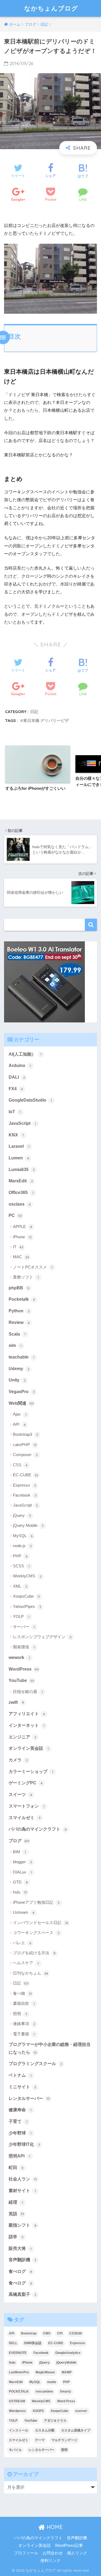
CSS (20, 1465)
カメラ (18, 1760)
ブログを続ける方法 (34, 1953)
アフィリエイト (27, 1714)
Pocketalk (22, 1299)
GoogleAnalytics (68, 2353)
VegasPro (22, 1392)
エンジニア (22, 1737)
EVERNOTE (18, 2353)
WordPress (24, 1669)
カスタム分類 (45, 2430)
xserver (81, 2411)
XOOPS (38, 2411)
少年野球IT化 (24, 2144)
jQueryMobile (66, 2363)
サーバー (24, 1627)
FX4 (16, 1089)
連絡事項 (24, 2024)
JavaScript (22, 1123)
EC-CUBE (26, 1475)
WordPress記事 (69, 2545)
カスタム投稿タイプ (76, 2430)
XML (20, 1586)
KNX (16, 1135)
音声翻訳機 (22, 2260)
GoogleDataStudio (30, 1100)
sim (15, 1345)
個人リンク (77, 2553)
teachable (21, 1357)
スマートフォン (27, 1806)
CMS (47, 2333)
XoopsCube (26, 1596)
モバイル (15, 2450)
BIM (19, 1852)
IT (18, 1247)
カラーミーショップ (31, 1772)
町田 (16, 2168)
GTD (20, 1882)
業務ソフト (26, 1277)
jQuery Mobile (28, 1525)
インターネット (27, 1725)
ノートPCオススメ (33, 1267)
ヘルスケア (26, 1963)
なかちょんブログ (51, 8)
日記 (34, 712)
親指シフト (22, 2225)
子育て (18, 2121)
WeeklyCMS (27, 1576)
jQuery (22, 1515)
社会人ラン (23, 2179)
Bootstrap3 (26, 1434)
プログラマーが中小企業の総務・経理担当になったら (50, 2048)
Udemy (19, 1369)
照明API (19, 2156)
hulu (20, 1892)
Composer (25, 1455)
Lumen (19, 1158)
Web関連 (21, 1403)
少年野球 (20, 2133)
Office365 (21, 1192)
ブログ (19, 1841)
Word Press (66, 2401)
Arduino (20, 1065)
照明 (20, 2014)
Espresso (25, 1485)
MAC (21, 1257)
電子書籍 (24, 2034)
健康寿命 (20, 2110)
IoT (15, 1112)
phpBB (19, 1288)
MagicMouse (45, 2372)
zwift (16, 1702)
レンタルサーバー (29, 2098)
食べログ (20, 2271)
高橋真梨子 (22, 2294)
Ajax (20, 1414)
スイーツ (20, 1794)
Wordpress (17, 2411)
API (19, 1424)
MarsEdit (21, 1181)
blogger (22, 1862)
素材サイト (22, 2191)
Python (19, 1311)
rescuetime (44, 2391)
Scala (17, 1334)
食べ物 (22, 1993)
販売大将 (20, 2248)
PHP (20, 1556)
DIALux (22, 1872)
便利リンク (50, 2561)
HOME (54, 2527)
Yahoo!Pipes (27, 1606)
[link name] (44, 981)
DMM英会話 (33, 2343)
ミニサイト (22, 2087)
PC (15, 1215)
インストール (19, 2430)
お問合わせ (53, 2553)
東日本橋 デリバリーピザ (46, 720)
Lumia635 (22, 1170)
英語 (16, 2214)
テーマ (40, 2440)
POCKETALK (19, 2391)
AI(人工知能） (25, 1054)
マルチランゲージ (64, 2440)
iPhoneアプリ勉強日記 (36, 1902)
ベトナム (20, 2075)
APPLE (22, 1227)
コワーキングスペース (36, 1933)
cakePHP (25, 1445)
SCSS (21, 1566)
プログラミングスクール (35, 2064)
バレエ (22, 1943)
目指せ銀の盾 (28, 1692)
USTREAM (17, 2401)
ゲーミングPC (26, 1783)
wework (19, 1657)
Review (19, 1322)
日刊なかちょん (31, 1973)
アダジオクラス (55, 2421)
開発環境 (24, 1647)
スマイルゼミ (25, 1818)
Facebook (25, 1495)
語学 (16, 2237)
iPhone (22, 1237)
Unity (17, 1380)
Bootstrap (29, 2333)
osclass (20, 1204)
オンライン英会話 (29, 1748)
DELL (13, 2343)
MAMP (67, 2372)
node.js (22, 1546)
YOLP (21, 1616)
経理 (16, 2202)
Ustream (24, 1912)
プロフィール (26, 2553)
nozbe (52, 2382)
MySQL (23, 1536)
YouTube (21, 1680)
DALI (17, 1077)
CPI (60, 2333)
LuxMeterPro (19, 2372)
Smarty (65, 2391)
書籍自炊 (24, 2003)
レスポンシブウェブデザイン (42, 1637)
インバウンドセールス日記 (41, 1923)
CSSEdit (76, 2333)
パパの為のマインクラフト (38, 1829)
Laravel (19, 1146)
